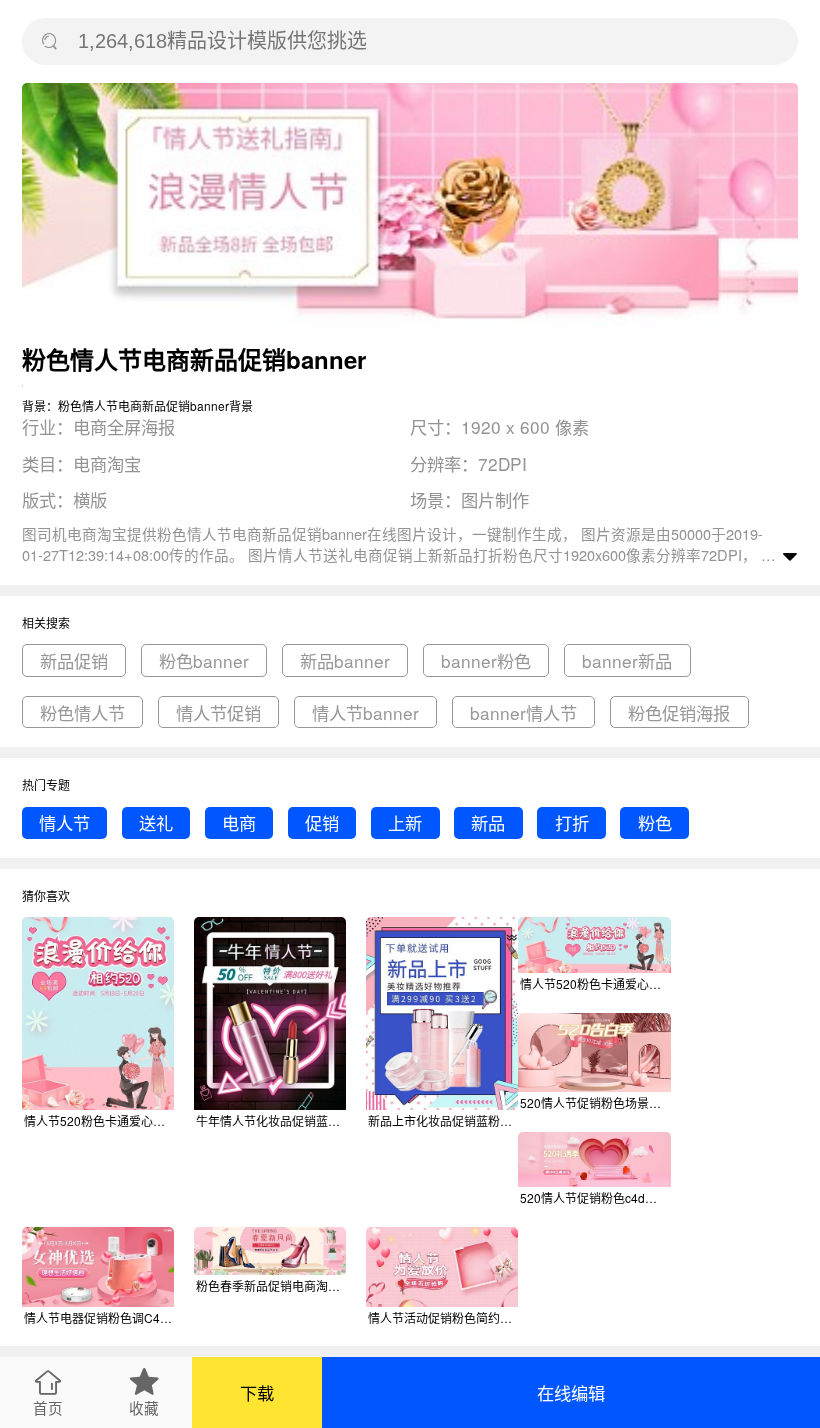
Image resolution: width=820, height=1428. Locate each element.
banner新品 (627, 660)
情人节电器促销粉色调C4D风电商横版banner (99, 1317)
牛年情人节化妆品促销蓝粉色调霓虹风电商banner (271, 1120)
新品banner (345, 660)
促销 (322, 822)
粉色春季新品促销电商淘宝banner (271, 1285)
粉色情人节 (82, 712)
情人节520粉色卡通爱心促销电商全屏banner (595, 983)
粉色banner (204, 660)
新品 (488, 822)
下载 (257, 1392)
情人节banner (365, 712)
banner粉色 (486, 660)
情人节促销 (218, 712)
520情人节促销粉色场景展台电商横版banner (595, 1102)
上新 (405, 822)
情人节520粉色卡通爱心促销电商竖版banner (99, 1120)
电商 (239, 822)
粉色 (655, 822)
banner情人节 (523, 712)
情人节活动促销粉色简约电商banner (443, 1317)
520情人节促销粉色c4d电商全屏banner (595, 1197)
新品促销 (74, 660)
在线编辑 (571, 1392)
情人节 (64, 822)
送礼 (156, 822)
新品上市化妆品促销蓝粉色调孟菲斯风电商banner (443, 1120)
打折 (572, 822)
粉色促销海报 (679, 712)
